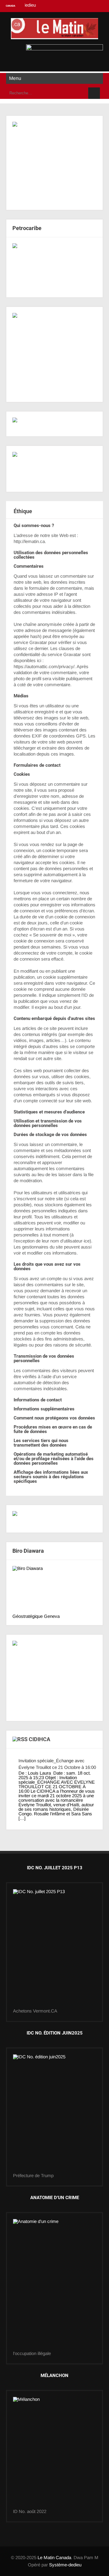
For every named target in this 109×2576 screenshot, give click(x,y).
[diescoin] (54, 163)
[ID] (54, 2285)
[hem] (54, 354)
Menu (15, 78)
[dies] (54, 267)
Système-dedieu (65, 2565)
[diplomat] (54, 469)
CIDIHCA (40, 1739)
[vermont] (54, 1949)
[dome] (54, 2114)
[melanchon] (54, 2453)
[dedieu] (54, 1519)
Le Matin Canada (54, 2557)
